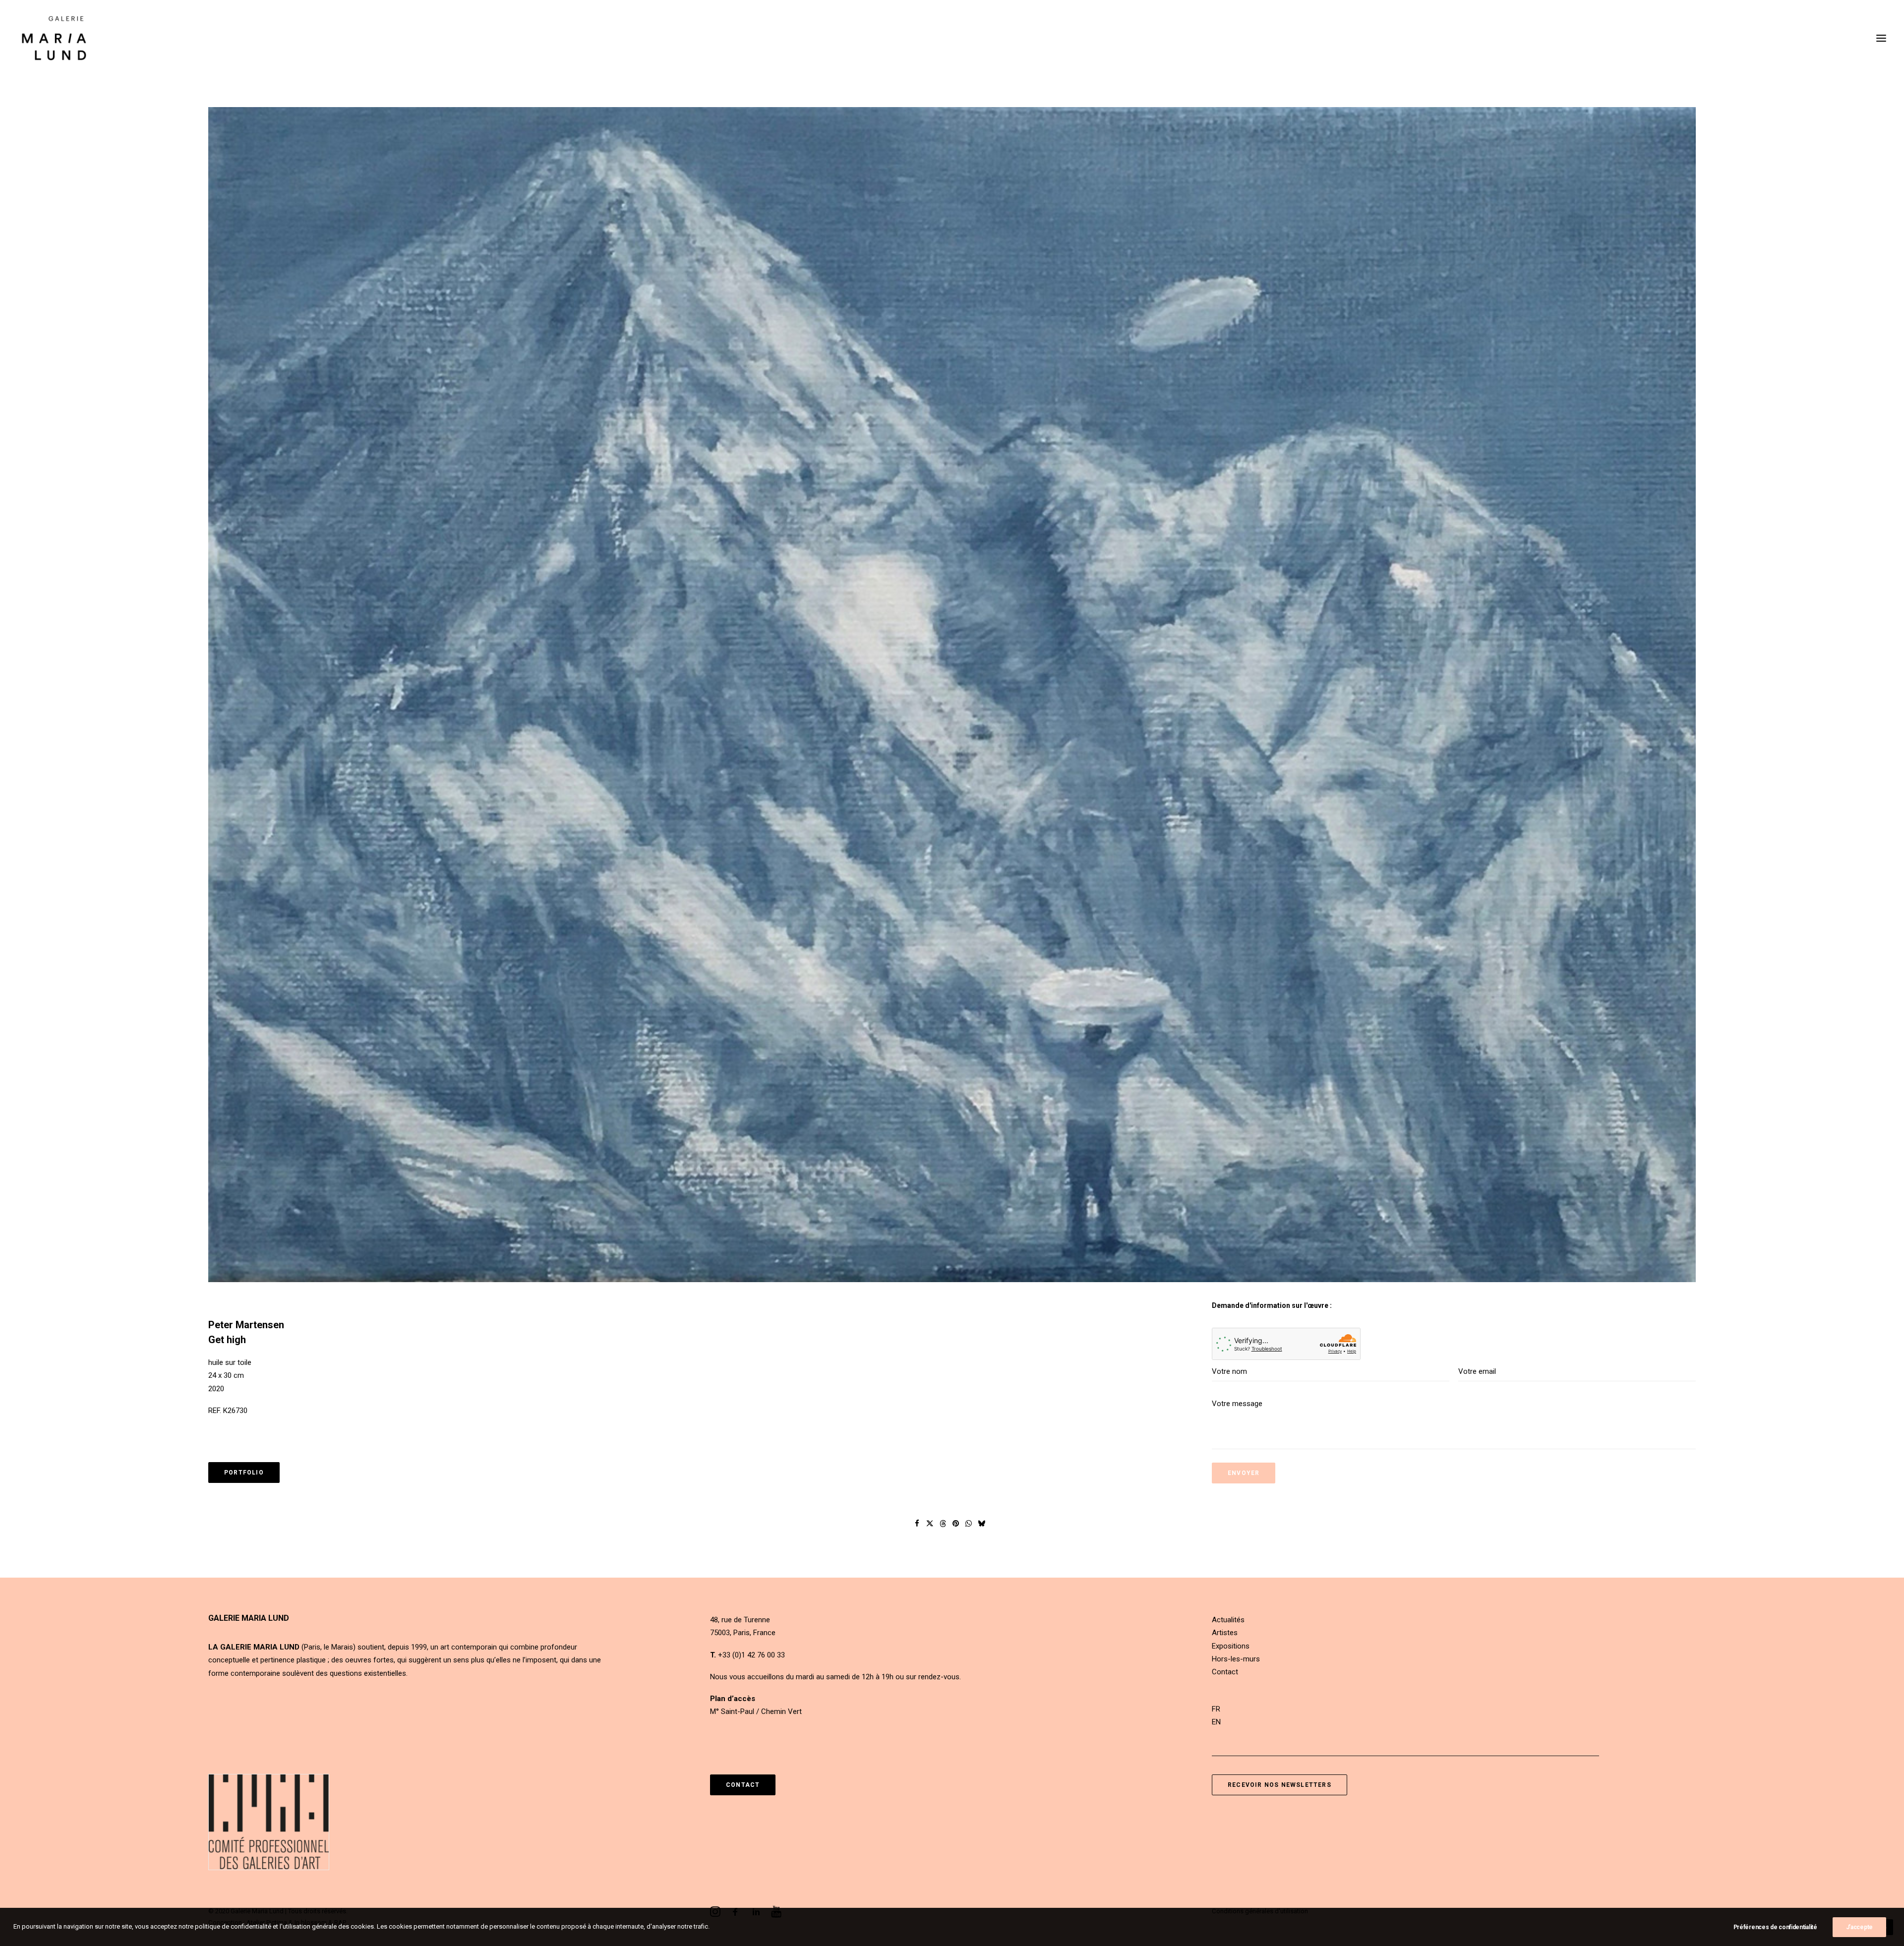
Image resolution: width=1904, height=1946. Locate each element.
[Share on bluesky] (982, 1524)
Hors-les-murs (1236, 1659)
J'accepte (1859, 1927)
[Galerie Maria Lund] (54, 38)
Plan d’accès (733, 1699)
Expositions (1231, 1646)
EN (1216, 1722)
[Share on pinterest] (956, 1524)
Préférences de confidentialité (1775, 1927)
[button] (1881, 38)
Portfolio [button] (244, 1473)
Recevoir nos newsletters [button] (1279, 1785)
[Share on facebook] (917, 1524)
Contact (1225, 1672)
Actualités (1228, 1620)
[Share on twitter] (930, 1524)
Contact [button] (743, 1785)
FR (1216, 1709)
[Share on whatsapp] (969, 1524)
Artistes (1225, 1633)
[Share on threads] (943, 1524)
